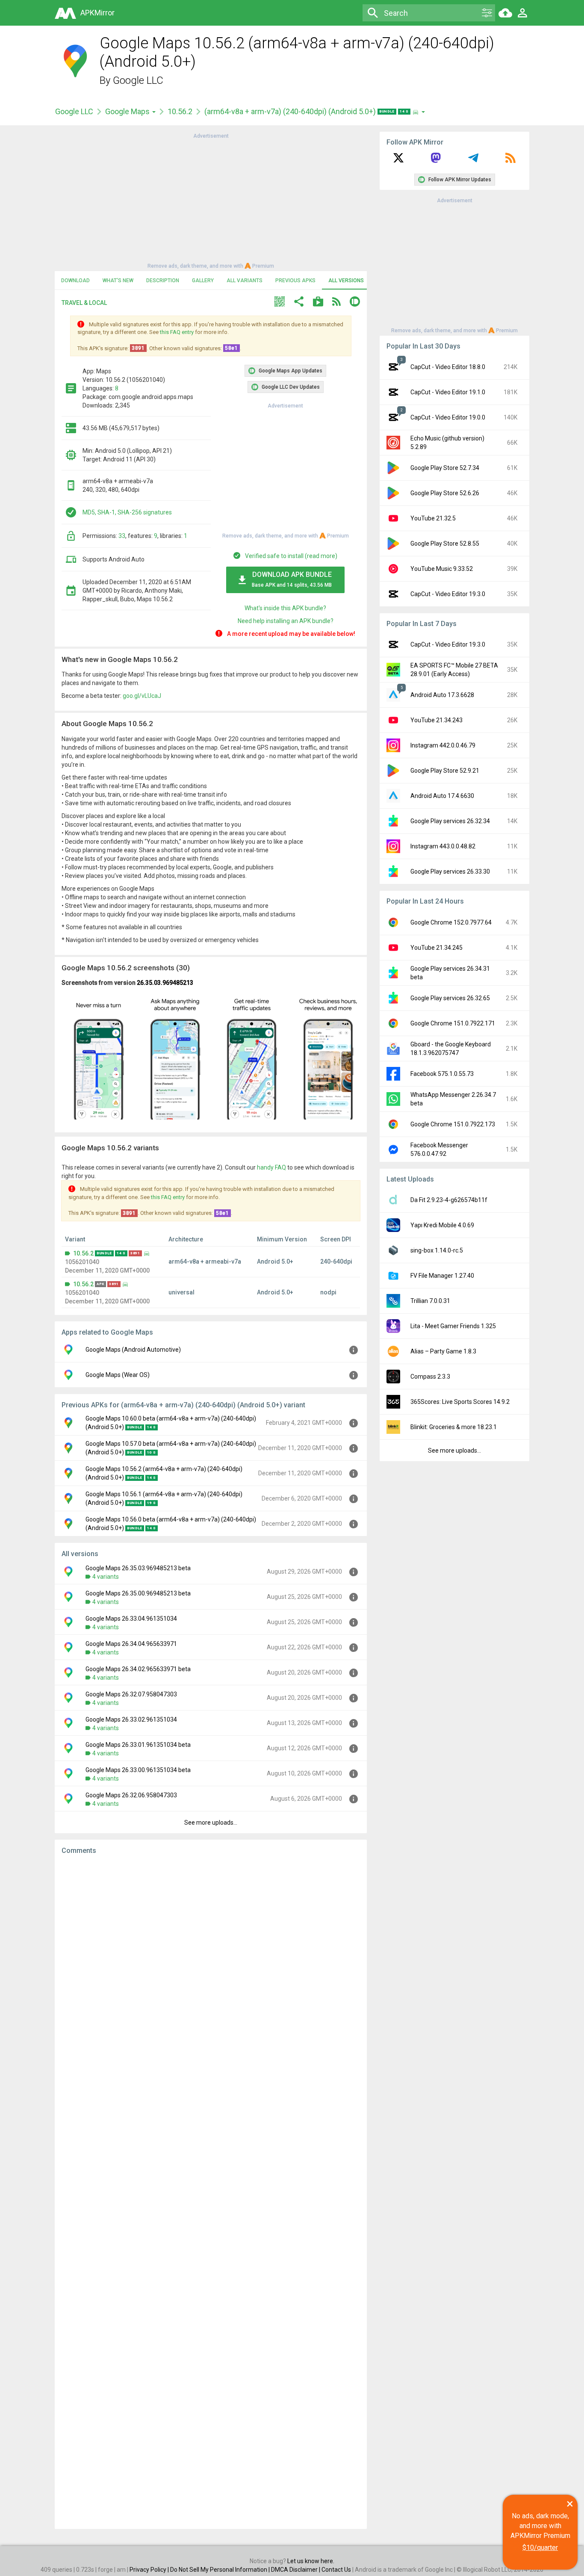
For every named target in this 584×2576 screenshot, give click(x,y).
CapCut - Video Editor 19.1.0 (448, 392)
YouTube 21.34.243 (437, 720)
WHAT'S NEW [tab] (118, 281)
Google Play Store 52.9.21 (445, 771)
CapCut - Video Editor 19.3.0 (448, 594)
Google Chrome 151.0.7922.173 (453, 1124)
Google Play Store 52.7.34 (445, 468)
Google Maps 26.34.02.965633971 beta (138, 1669)
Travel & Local (84, 303)
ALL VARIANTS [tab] (245, 281)
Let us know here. (311, 2561)
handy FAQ (271, 1167)
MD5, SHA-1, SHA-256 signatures (127, 512)
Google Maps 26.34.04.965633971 (131, 1644)
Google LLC (138, 80)
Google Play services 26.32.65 (450, 998)
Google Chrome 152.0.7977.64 (451, 922)
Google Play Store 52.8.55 (445, 544)
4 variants (106, 1577)
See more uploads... (211, 1823)
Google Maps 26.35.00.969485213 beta (138, 1593)
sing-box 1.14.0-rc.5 (437, 1250)
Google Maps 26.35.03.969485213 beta (138, 1568)
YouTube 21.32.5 (433, 518)
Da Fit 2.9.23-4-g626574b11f (449, 1200)
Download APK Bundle (292, 579)
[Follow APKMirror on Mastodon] (436, 161)
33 (122, 536)
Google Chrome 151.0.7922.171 (453, 1023)
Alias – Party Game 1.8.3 (443, 1351)
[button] (280, 303)
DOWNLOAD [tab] (75, 281)
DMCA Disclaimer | (296, 2570)
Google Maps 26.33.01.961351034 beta (138, 1745)
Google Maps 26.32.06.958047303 (131, 1795)
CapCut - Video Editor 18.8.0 (448, 367)
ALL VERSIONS (346, 281)
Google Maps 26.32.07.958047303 (131, 1694)
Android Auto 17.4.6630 (442, 796)
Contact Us (336, 2570)
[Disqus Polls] (211, 1970)
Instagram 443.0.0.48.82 (443, 846)
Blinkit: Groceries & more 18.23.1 (454, 1427)
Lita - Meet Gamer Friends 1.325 (453, 1326)
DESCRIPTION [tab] (163, 281)
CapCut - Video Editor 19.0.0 (448, 417)
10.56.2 (180, 111)
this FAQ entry (177, 332)
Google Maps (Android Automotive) (133, 1350)
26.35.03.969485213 (165, 983)
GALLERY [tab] (203, 281)
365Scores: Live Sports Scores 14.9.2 (460, 1402)
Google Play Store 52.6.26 (445, 493)
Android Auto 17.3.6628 (442, 695)
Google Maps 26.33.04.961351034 (131, 1619)
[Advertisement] (211, 200)
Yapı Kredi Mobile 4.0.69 (442, 1225)
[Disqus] (211, 2192)
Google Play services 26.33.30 (450, 871)
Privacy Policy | (150, 2570)
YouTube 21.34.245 (437, 948)
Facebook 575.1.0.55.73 (442, 1074)
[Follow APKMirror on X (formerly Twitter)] (398, 161)
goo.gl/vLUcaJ (142, 696)
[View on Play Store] (318, 303)
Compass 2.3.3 (430, 1377)
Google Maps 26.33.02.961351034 (131, 1719)
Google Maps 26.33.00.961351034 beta (138, 1770)
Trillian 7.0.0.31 (430, 1301)
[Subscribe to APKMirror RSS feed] (510, 161)
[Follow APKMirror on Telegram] (473, 161)
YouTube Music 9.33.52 (442, 569)
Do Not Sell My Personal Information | (221, 2570)
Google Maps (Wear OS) (118, 1375)
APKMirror (97, 13)
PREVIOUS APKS (295, 281)
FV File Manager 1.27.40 (442, 1276)
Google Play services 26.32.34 (450, 821)
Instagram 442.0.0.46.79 (443, 745)
